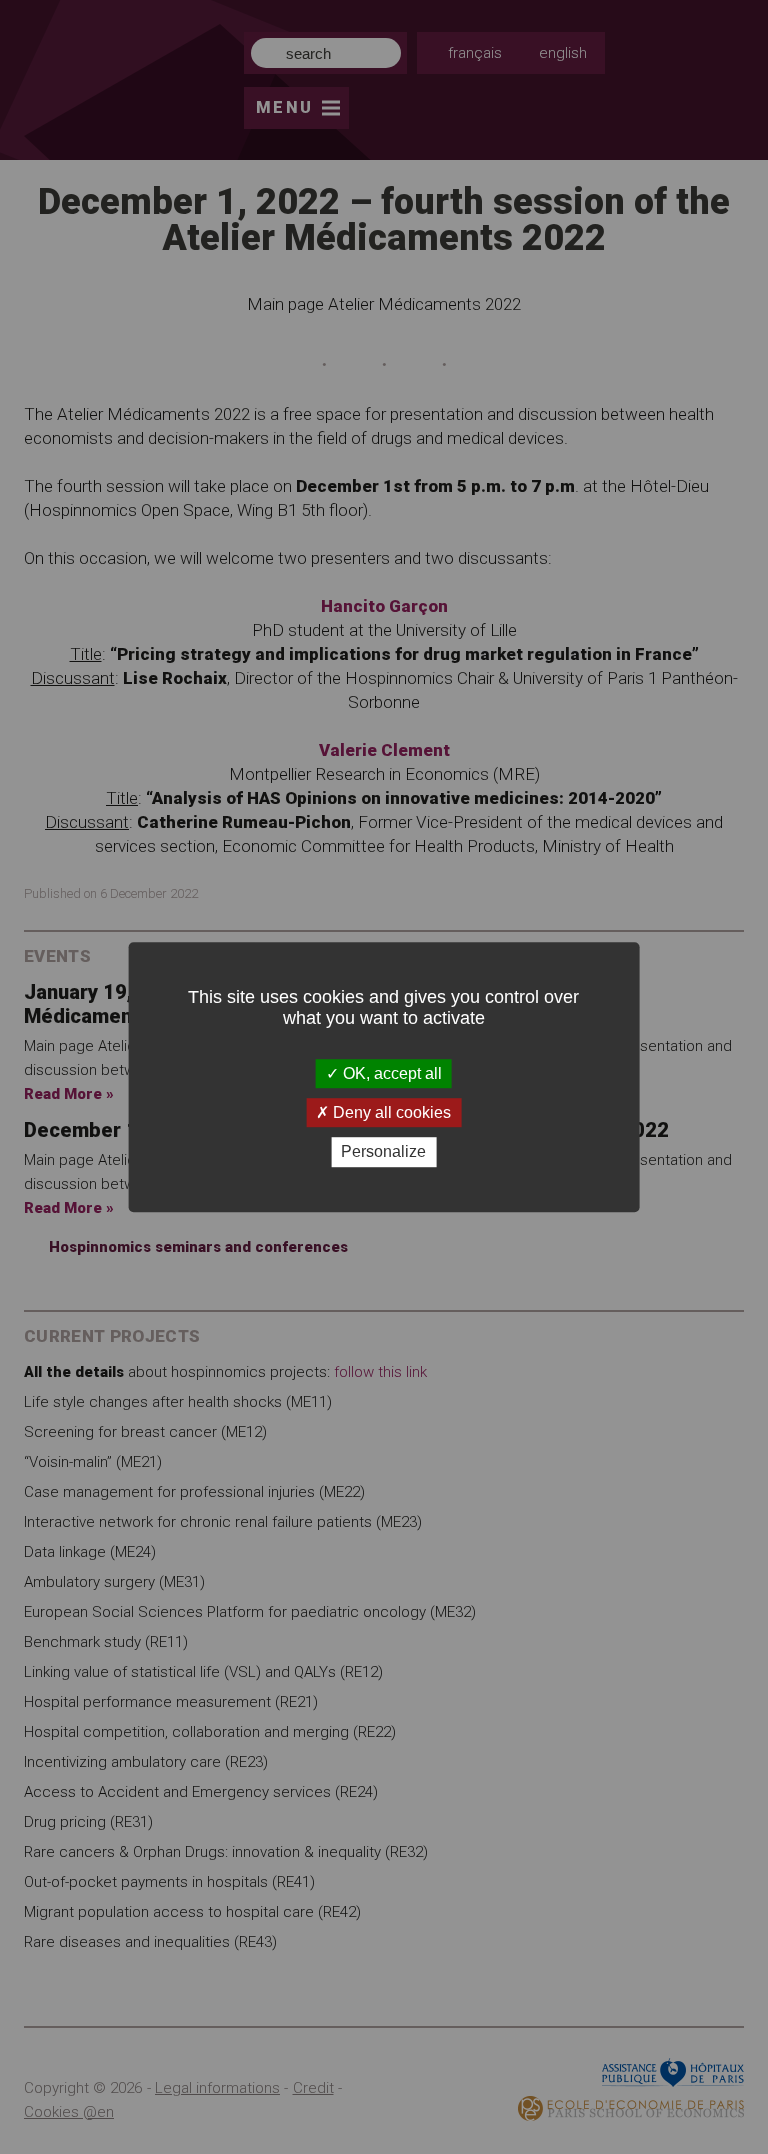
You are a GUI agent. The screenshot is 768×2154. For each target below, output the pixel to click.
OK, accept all (390, 1073)
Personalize (383, 1152)
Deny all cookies (390, 1112)
